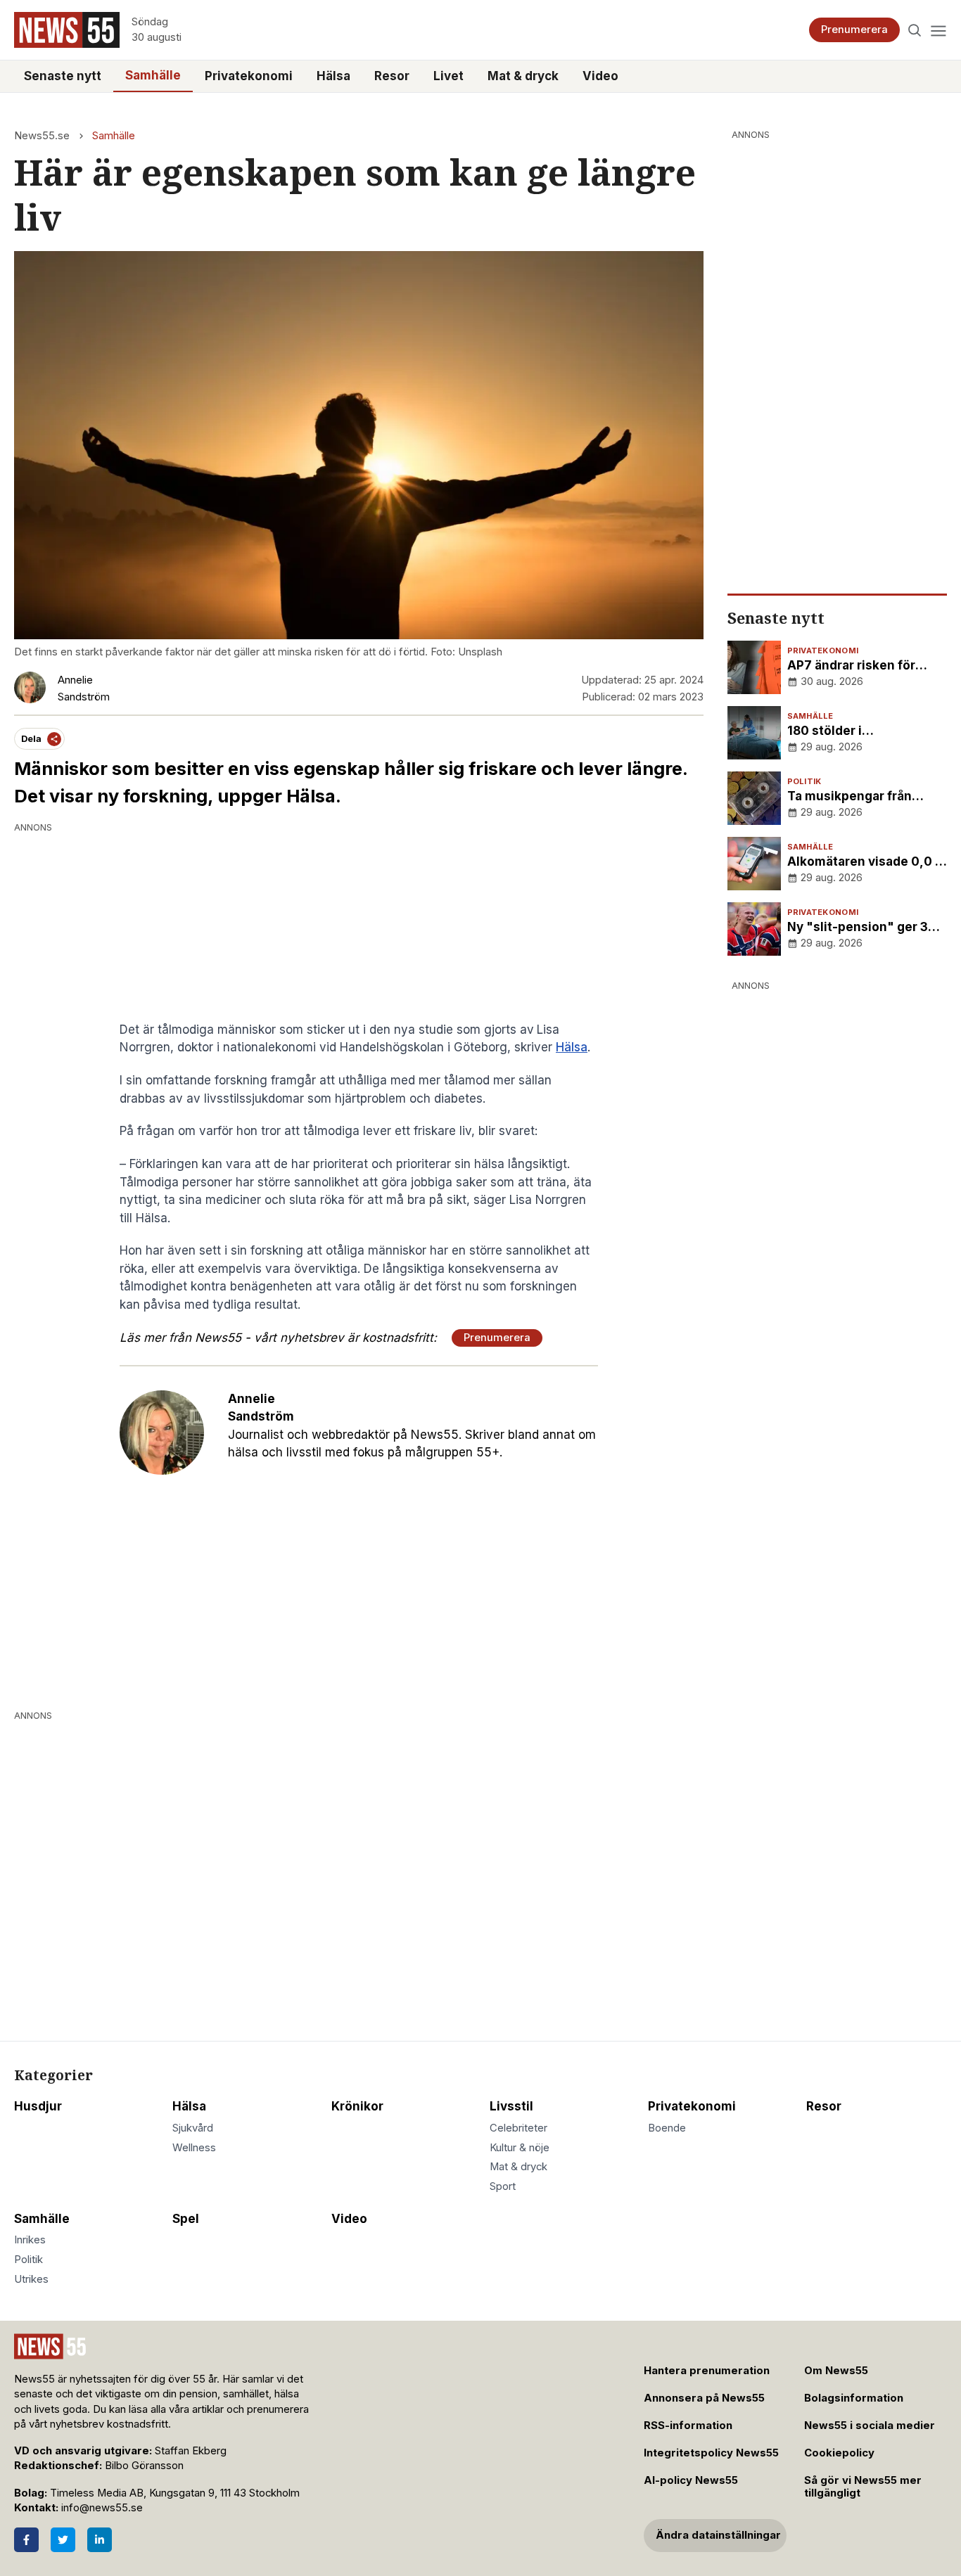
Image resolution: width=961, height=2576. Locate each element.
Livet (448, 76)
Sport (503, 2186)
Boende (667, 2128)
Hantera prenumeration (707, 2371)
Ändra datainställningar (718, 2535)
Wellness (194, 2148)
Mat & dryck (523, 76)
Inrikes (30, 2240)
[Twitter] (63, 2540)
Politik (28, 2260)
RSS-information (688, 2426)
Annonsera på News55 (704, 2398)
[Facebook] (26, 2540)
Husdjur (38, 2106)
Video (600, 76)
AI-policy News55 (691, 2480)
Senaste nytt (63, 76)
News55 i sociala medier (870, 2426)
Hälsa (333, 76)
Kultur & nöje (520, 2148)
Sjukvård (193, 2128)
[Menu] (938, 30)
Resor (392, 76)
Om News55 (836, 2371)
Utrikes (31, 2279)
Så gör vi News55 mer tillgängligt (863, 2487)
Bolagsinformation (854, 2398)
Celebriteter (518, 2128)
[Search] (915, 30)
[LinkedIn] (100, 2540)
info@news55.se (102, 2508)
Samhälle (153, 75)
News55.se (42, 136)
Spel (186, 2219)
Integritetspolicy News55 (711, 2453)
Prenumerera (854, 30)
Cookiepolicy (839, 2453)
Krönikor (357, 2106)
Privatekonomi (249, 76)
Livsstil (511, 2106)
